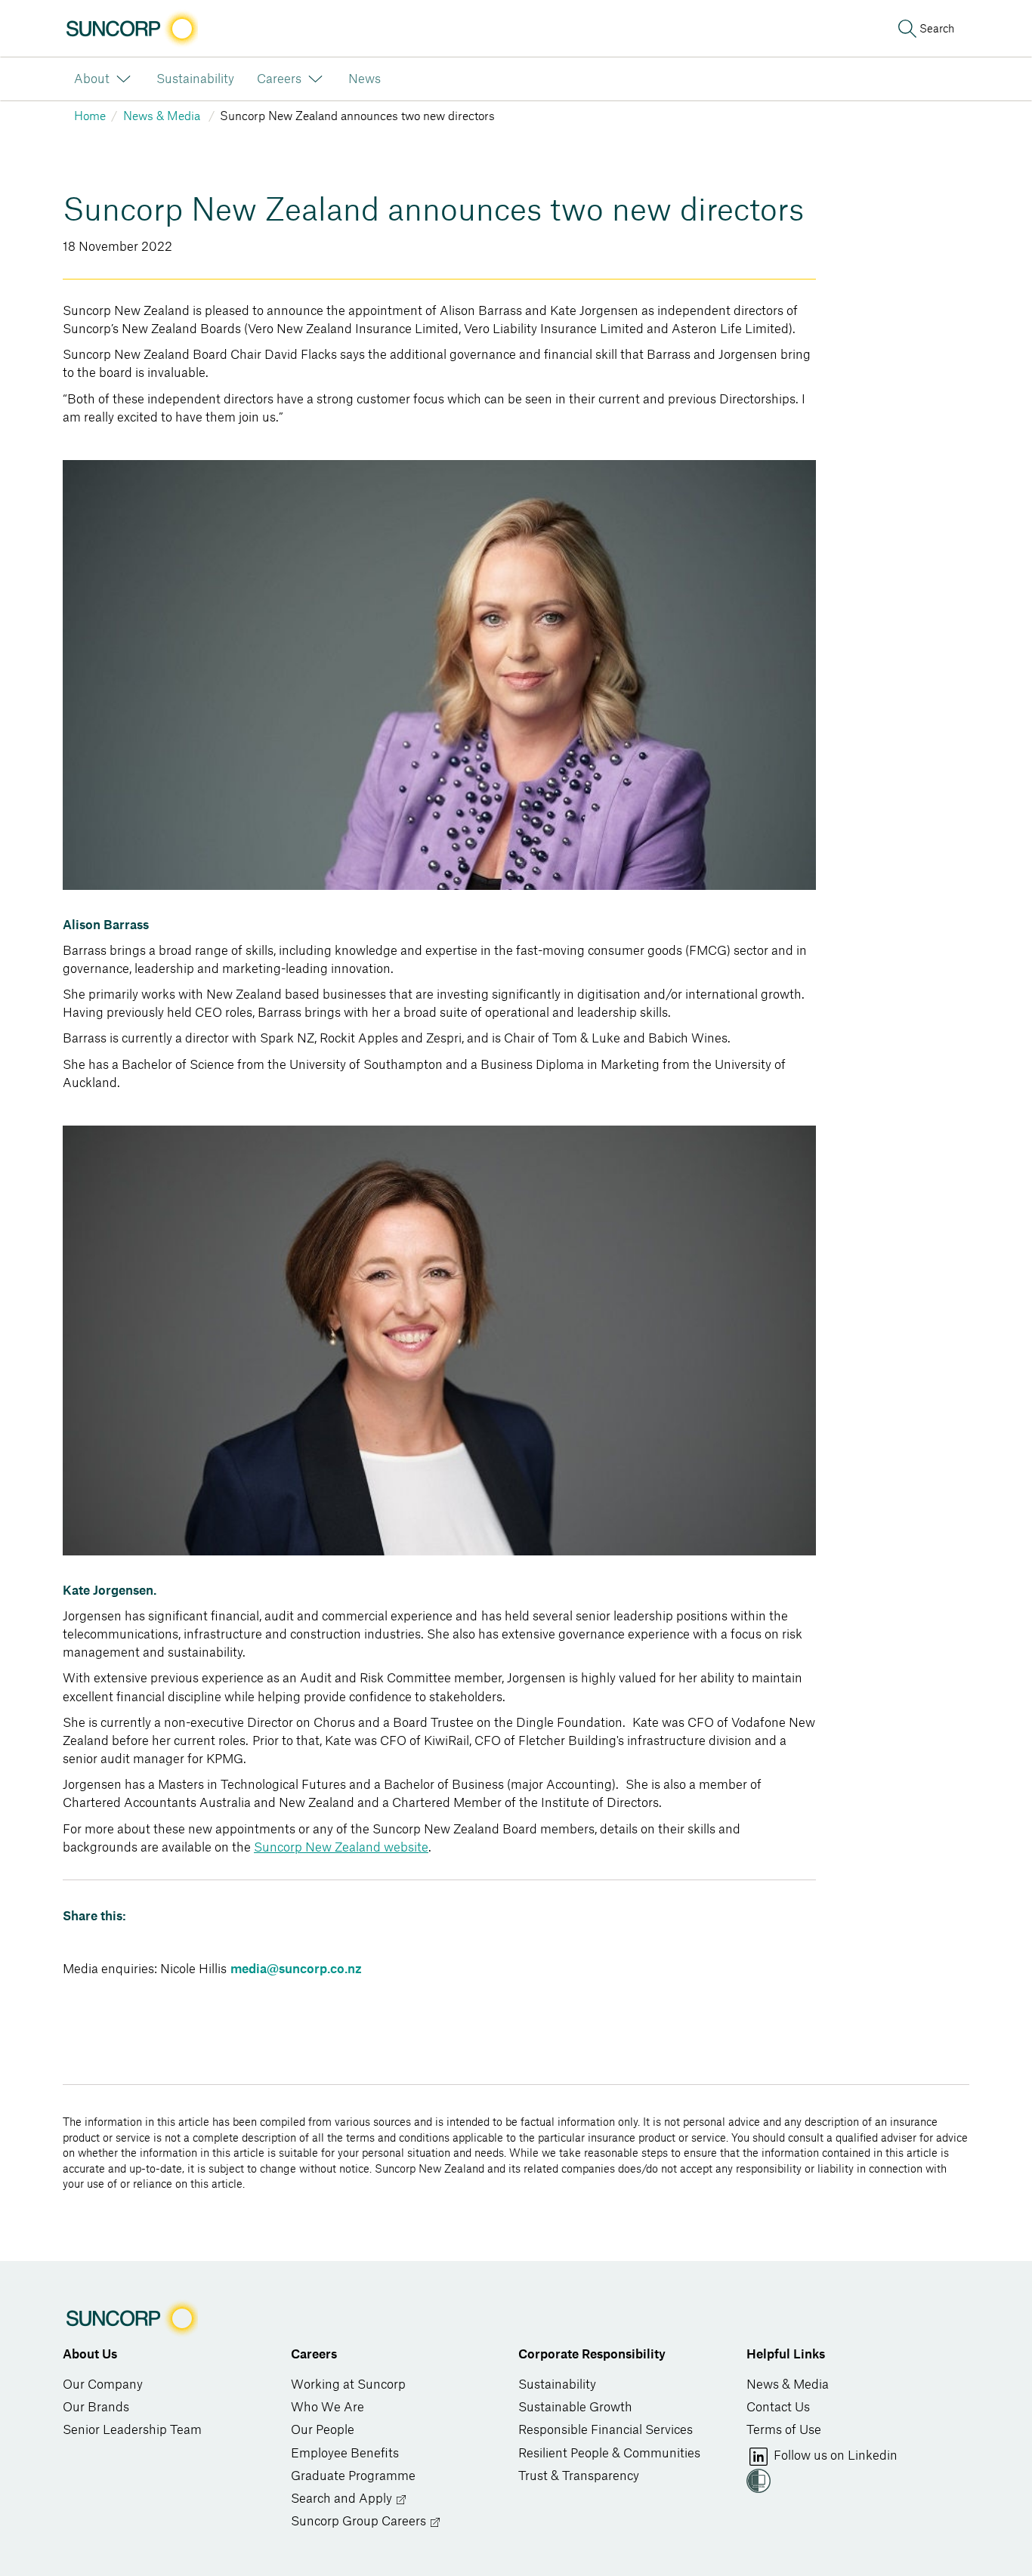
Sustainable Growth (575, 2408)
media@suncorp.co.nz (296, 1969)
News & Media (788, 2385)
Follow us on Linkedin (834, 2456)
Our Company (103, 2385)
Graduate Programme (353, 2476)
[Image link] (130, 29)
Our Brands (96, 2408)
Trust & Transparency (579, 2476)
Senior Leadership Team (132, 2430)
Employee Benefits (345, 2454)
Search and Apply (343, 2499)
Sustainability (557, 2385)
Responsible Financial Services (606, 2430)
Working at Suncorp (348, 2385)
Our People (323, 2430)
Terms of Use (784, 2430)
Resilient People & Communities (609, 2454)
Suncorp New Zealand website (341, 1848)
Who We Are (328, 2408)
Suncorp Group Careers (360, 2522)
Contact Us (778, 2408)
